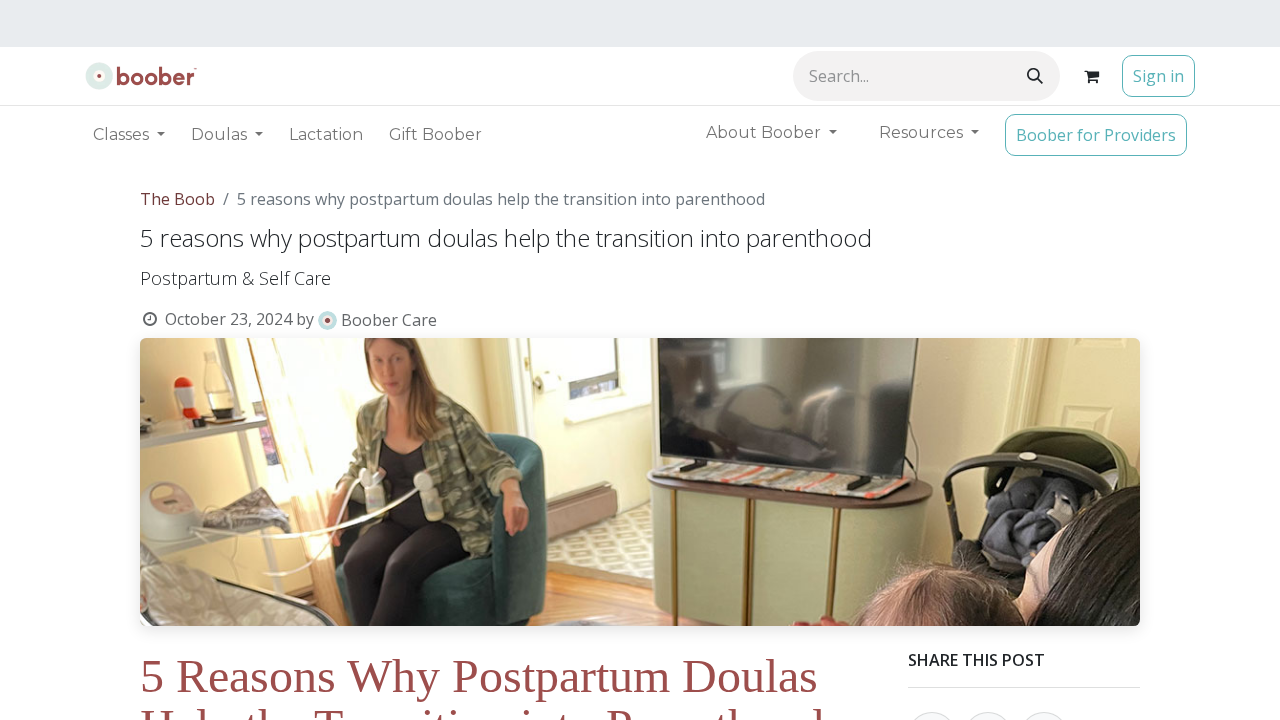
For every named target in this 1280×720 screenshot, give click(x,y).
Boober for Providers (1096, 135)
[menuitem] (326, 135)
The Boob (177, 199)
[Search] (1035, 76)
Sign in (1158, 76)
